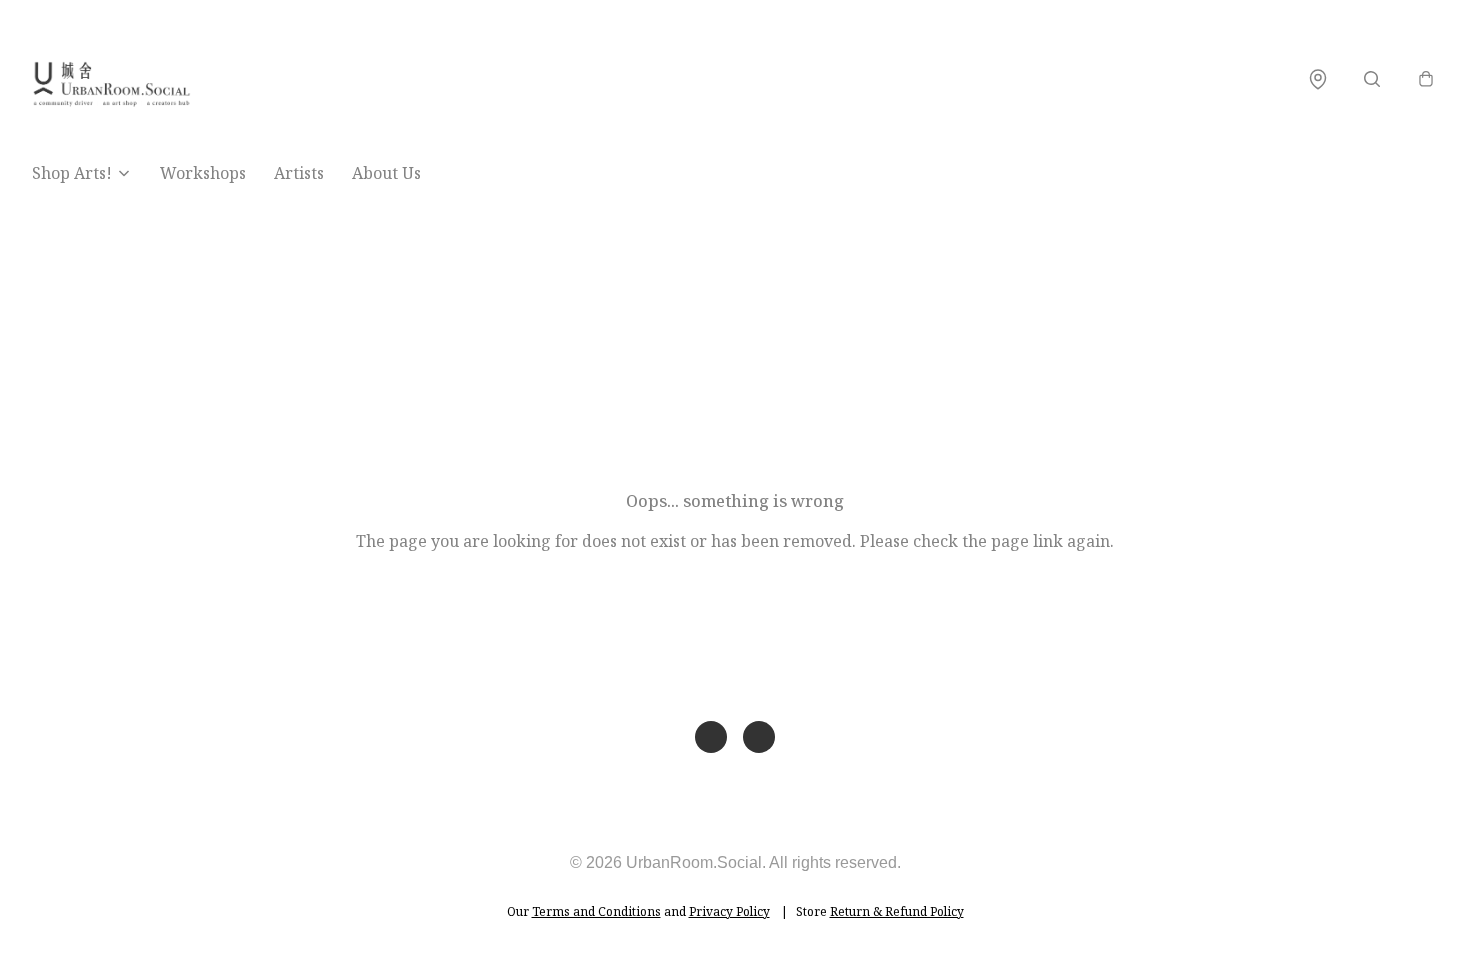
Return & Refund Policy (897, 911)
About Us (386, 173)
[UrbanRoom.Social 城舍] (112, 78)
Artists (299, 173)
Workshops (203, 173)
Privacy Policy (729, 911)
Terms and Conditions (596, 911)
